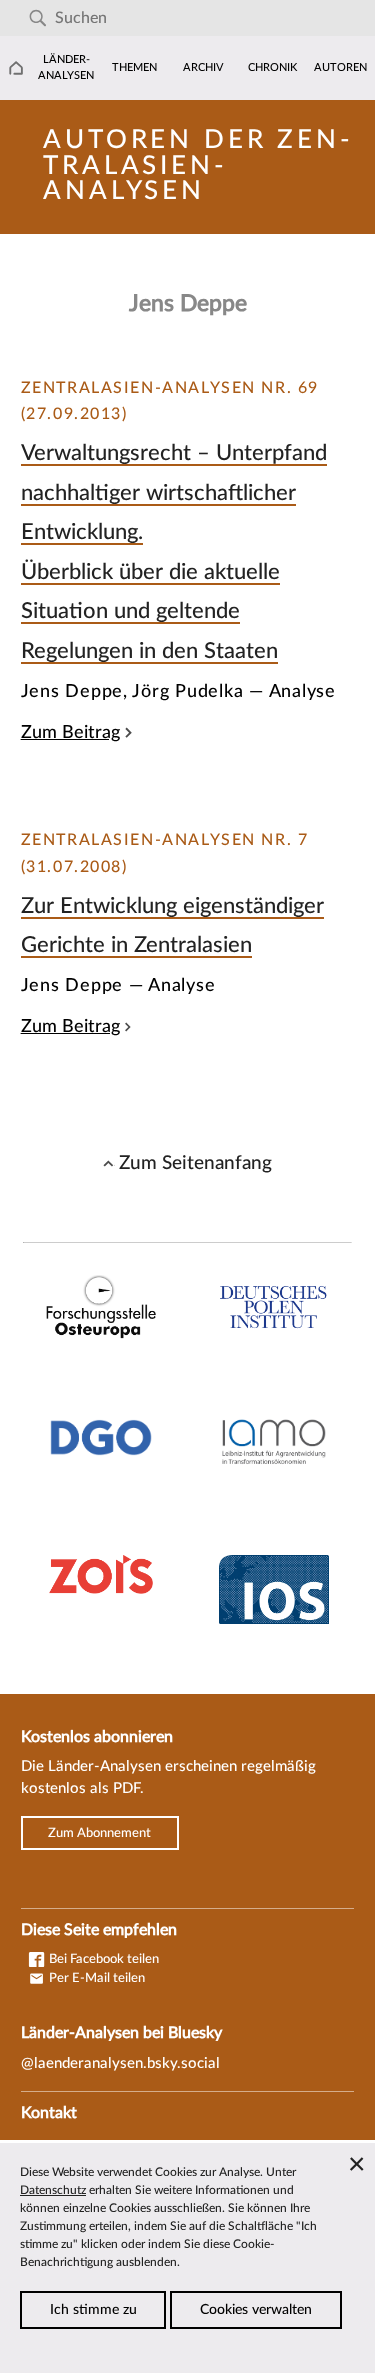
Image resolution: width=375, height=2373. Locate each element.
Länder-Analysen (66, 67)
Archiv (203, 67)
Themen (134, 67)
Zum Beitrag (70, 732)
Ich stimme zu (93, 2310)
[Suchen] (37, 18)
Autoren (340, 67)
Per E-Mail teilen (95, 1978)
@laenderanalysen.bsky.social (120, 2063)
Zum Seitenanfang (195, 1163)
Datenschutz (53, 2190)
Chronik (272, 67)
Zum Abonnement (99, 1833)
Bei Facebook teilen (102, 1959)
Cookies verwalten (256, 2310)
